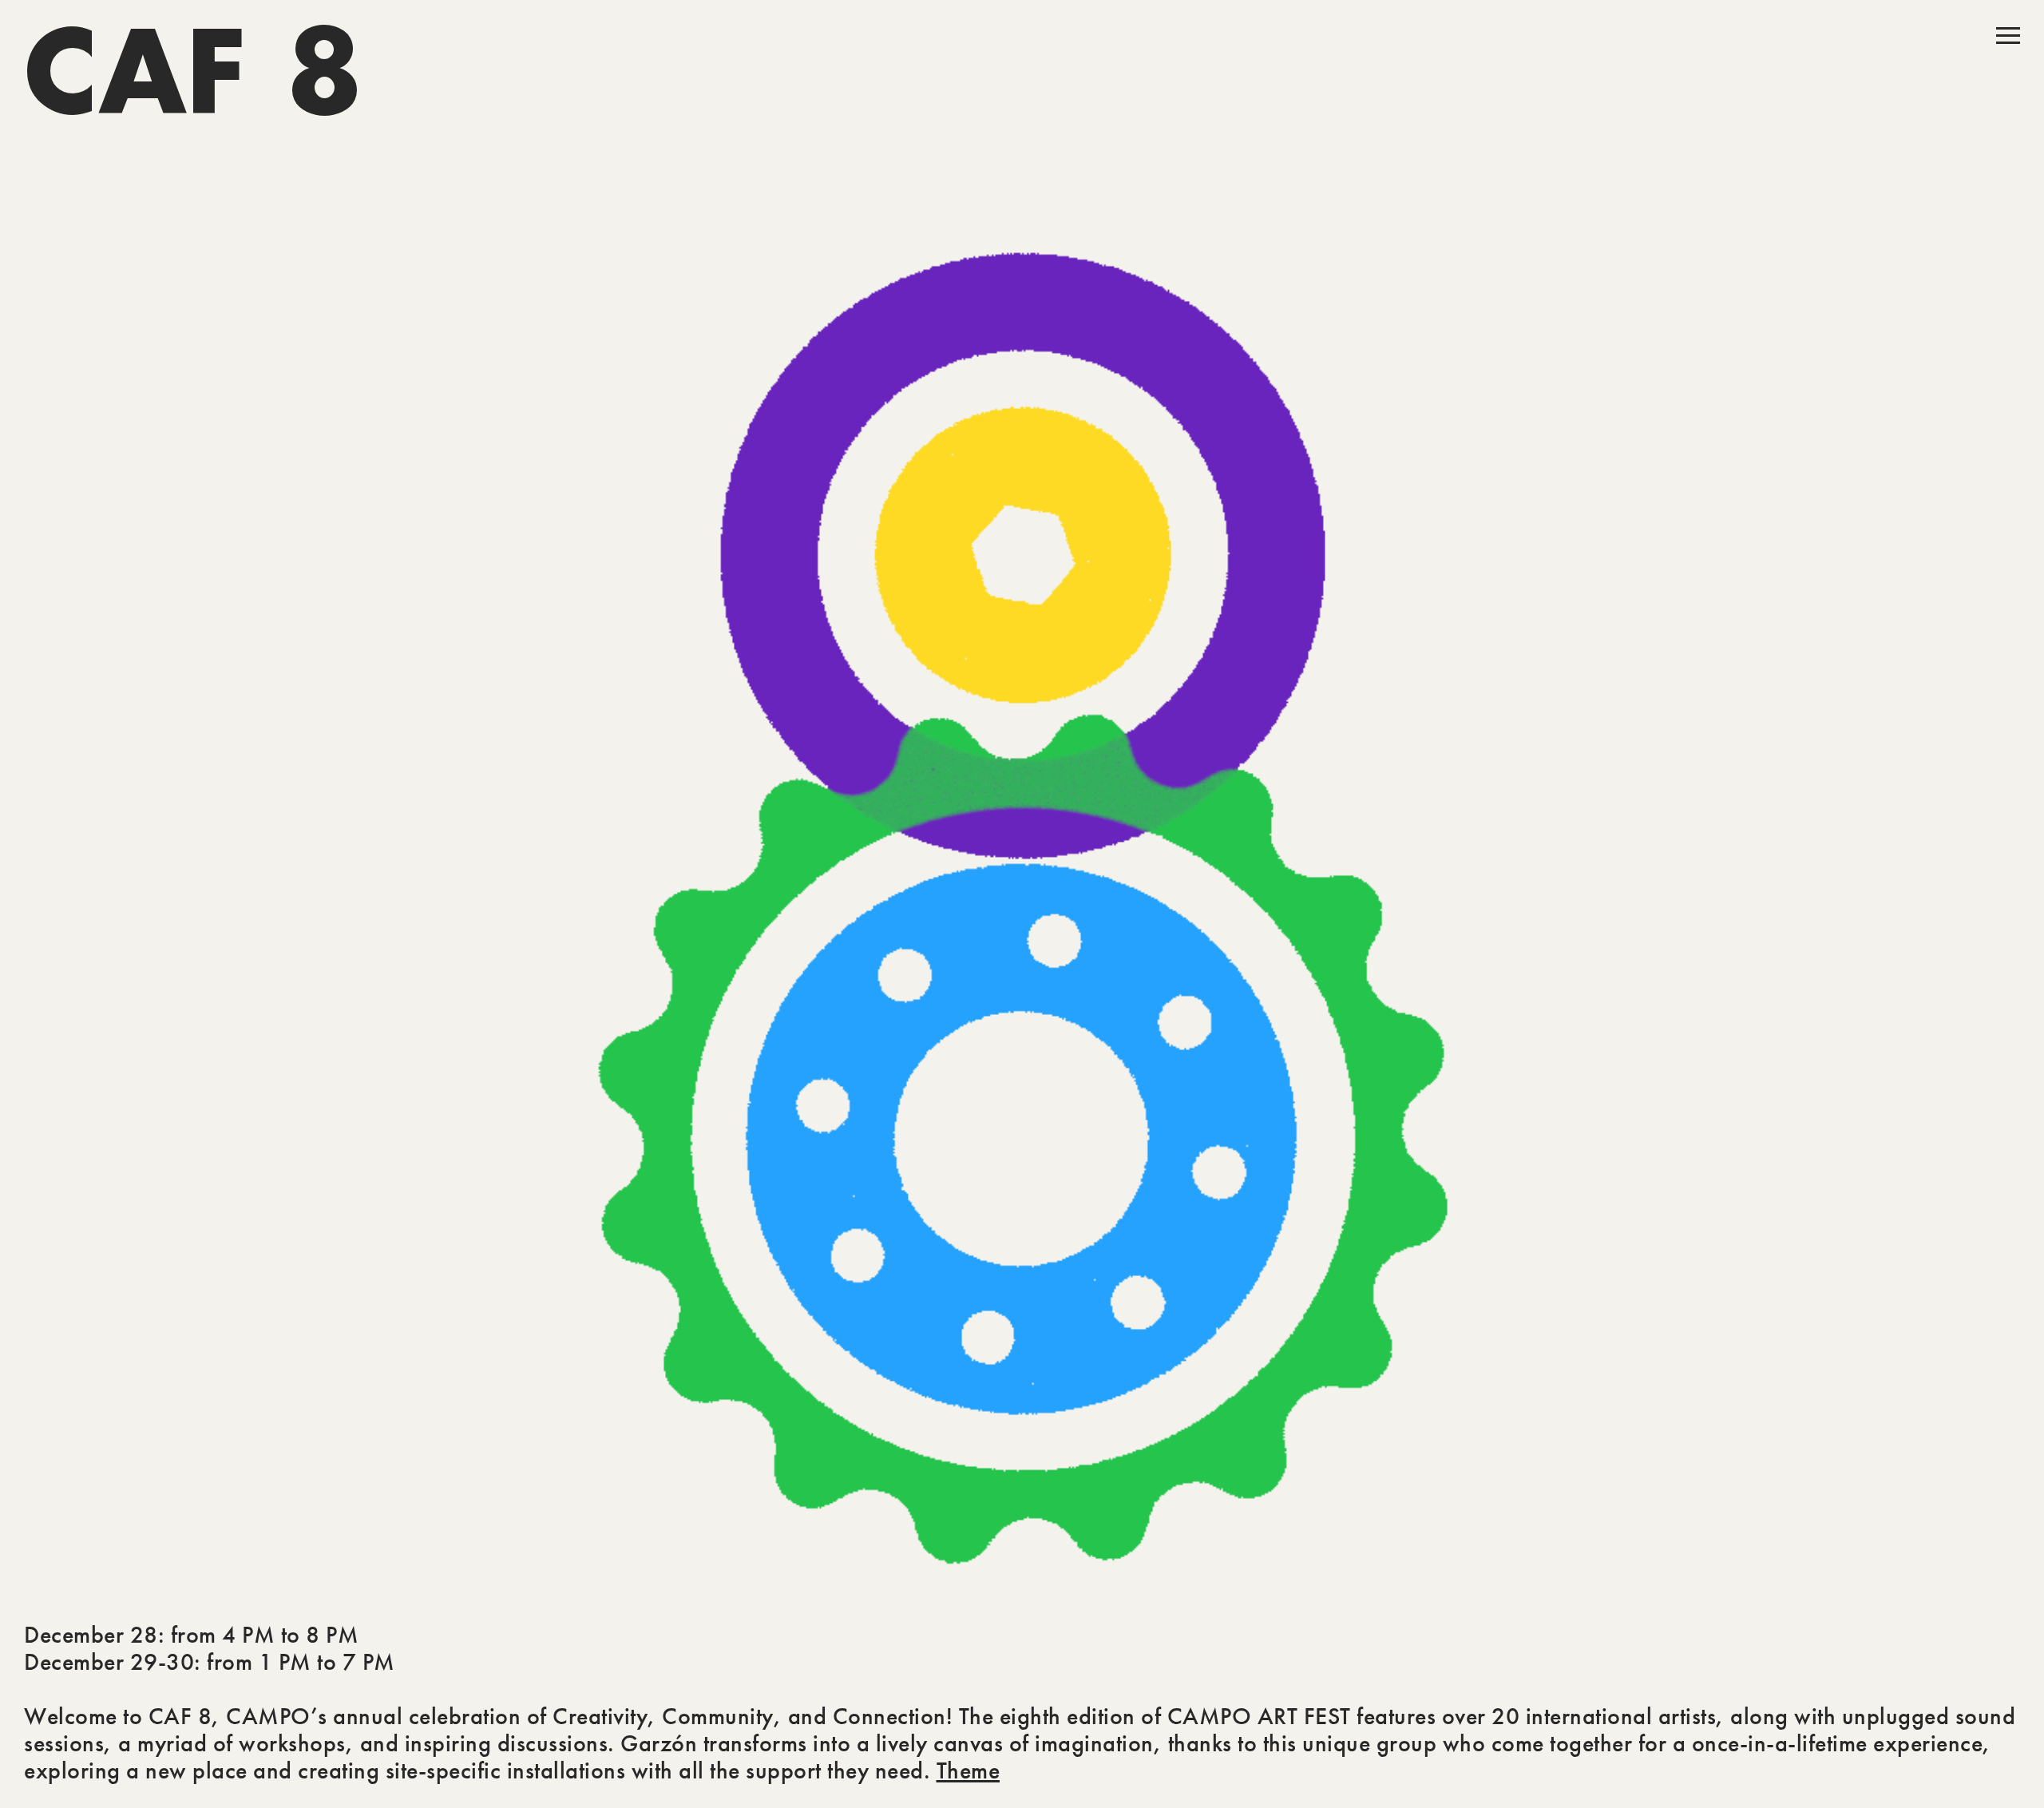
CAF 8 (194, 76)
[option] (1022, 904)
